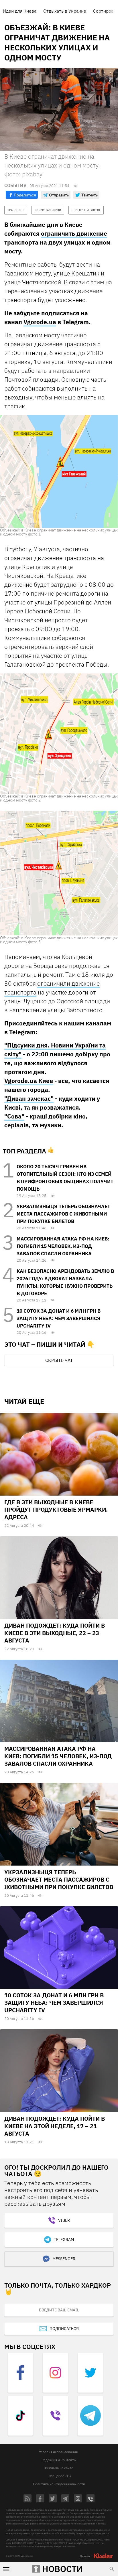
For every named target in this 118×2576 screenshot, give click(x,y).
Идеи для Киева (20, 11)
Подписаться (64, 2329)
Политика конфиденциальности (59, 2484)
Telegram (64, 2240)
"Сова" (14, 1116)
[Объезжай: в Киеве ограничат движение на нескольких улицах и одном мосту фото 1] (59, 471)
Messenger (64, 2259)
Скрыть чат (59, 1360)
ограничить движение (74, 233)
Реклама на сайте (59, 2468)
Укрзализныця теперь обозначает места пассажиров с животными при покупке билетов (63, 1214)
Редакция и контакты (59, 2460)
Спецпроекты (60, 2476)
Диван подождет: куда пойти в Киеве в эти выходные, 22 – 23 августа (55, 1633)
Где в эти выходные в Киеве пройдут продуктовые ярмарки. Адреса (56, 1509)
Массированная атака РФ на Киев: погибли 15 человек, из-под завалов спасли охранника (63, 1246)
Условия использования (58, 2452)
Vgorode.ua (40, 322)
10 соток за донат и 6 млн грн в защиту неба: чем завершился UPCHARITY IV (59, 1318)
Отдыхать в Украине (65, 11)
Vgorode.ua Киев (29, 1081)
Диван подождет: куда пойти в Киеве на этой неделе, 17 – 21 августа (55, 2126)
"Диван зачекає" (29, 1098)
